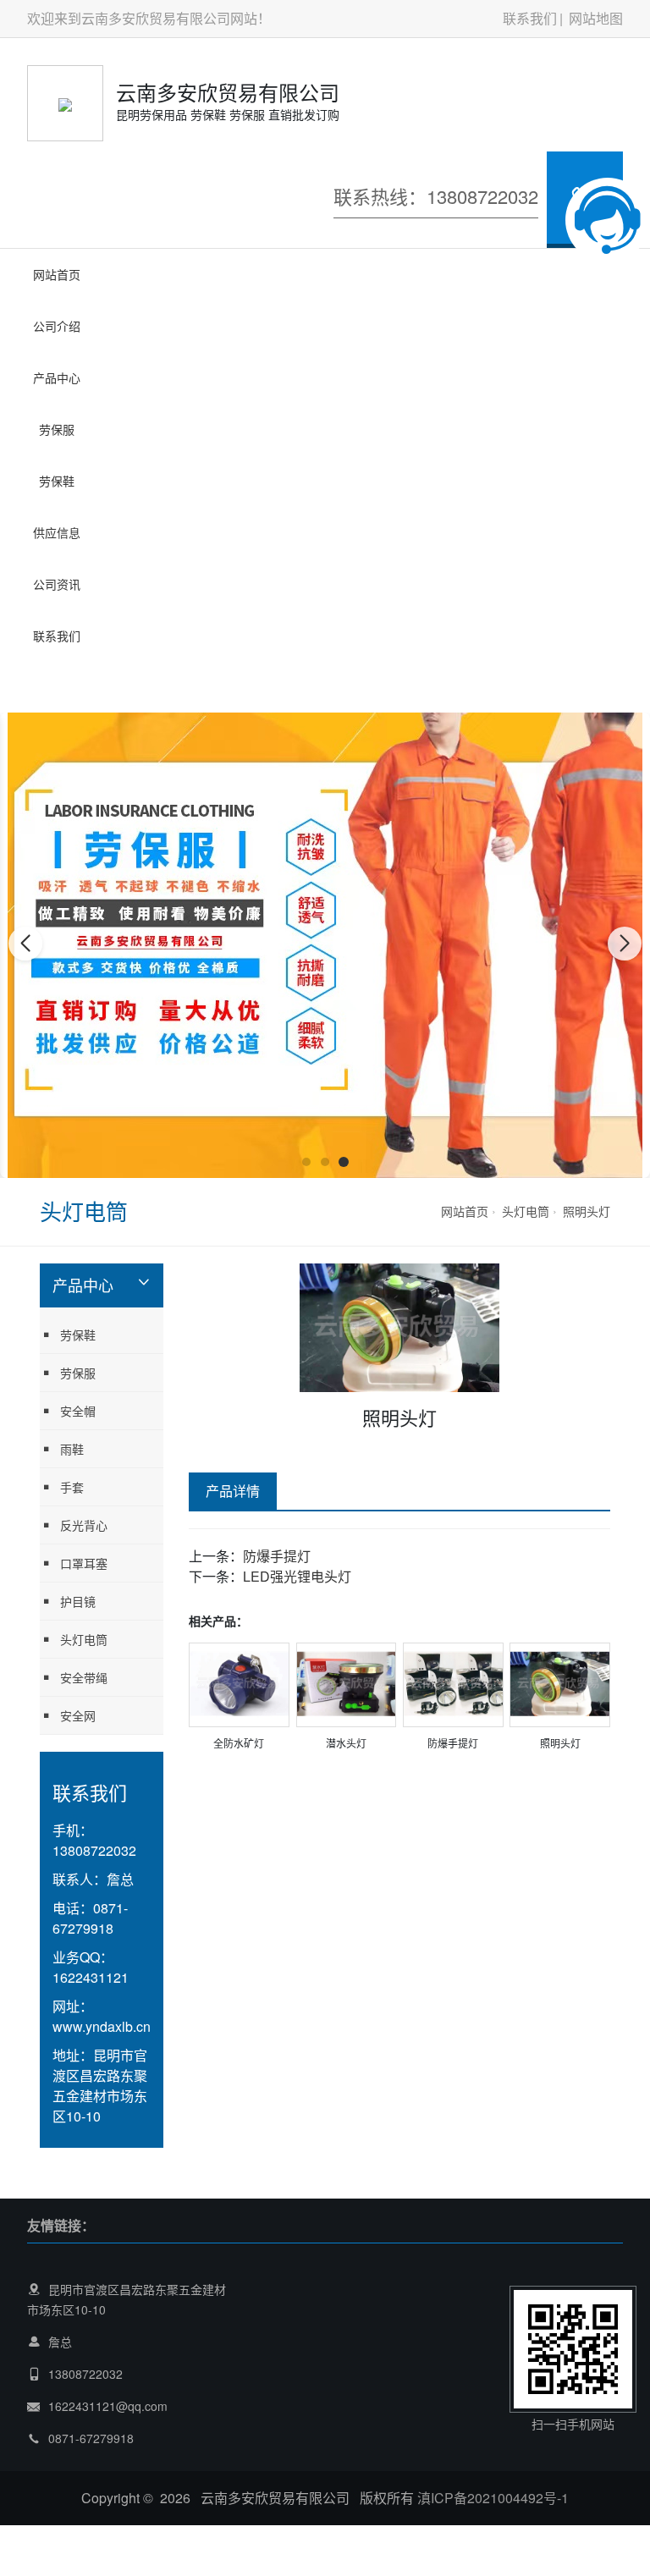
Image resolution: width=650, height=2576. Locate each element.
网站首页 (57, 274)
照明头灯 (587, 1211)
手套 (72, 1487)
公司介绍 (57, 326)
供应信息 (57, 532)
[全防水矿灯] (239, 1682)
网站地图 (596, 18)
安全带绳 (84, 1677)
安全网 (78, 1715)
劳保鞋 (57, 481)
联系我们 (530, 18)
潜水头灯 (346, 1743)
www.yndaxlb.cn (102, 2026)
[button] (306, 1162)
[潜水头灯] (347, 1682)
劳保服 (57, 429)
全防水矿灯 (239, 1743)
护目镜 (57, 696)
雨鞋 (72, 1449)
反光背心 (84, 1525)
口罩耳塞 (57, 662)
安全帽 (78, 1411)
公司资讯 (57, 584)
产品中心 (57, 377)
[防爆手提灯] (453, 1682)
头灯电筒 (526, 1211)
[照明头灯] (560, 1682)
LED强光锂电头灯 (297, 1576)
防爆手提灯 (277, 1556)
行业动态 (57, 695)
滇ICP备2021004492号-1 (493, 2498)
